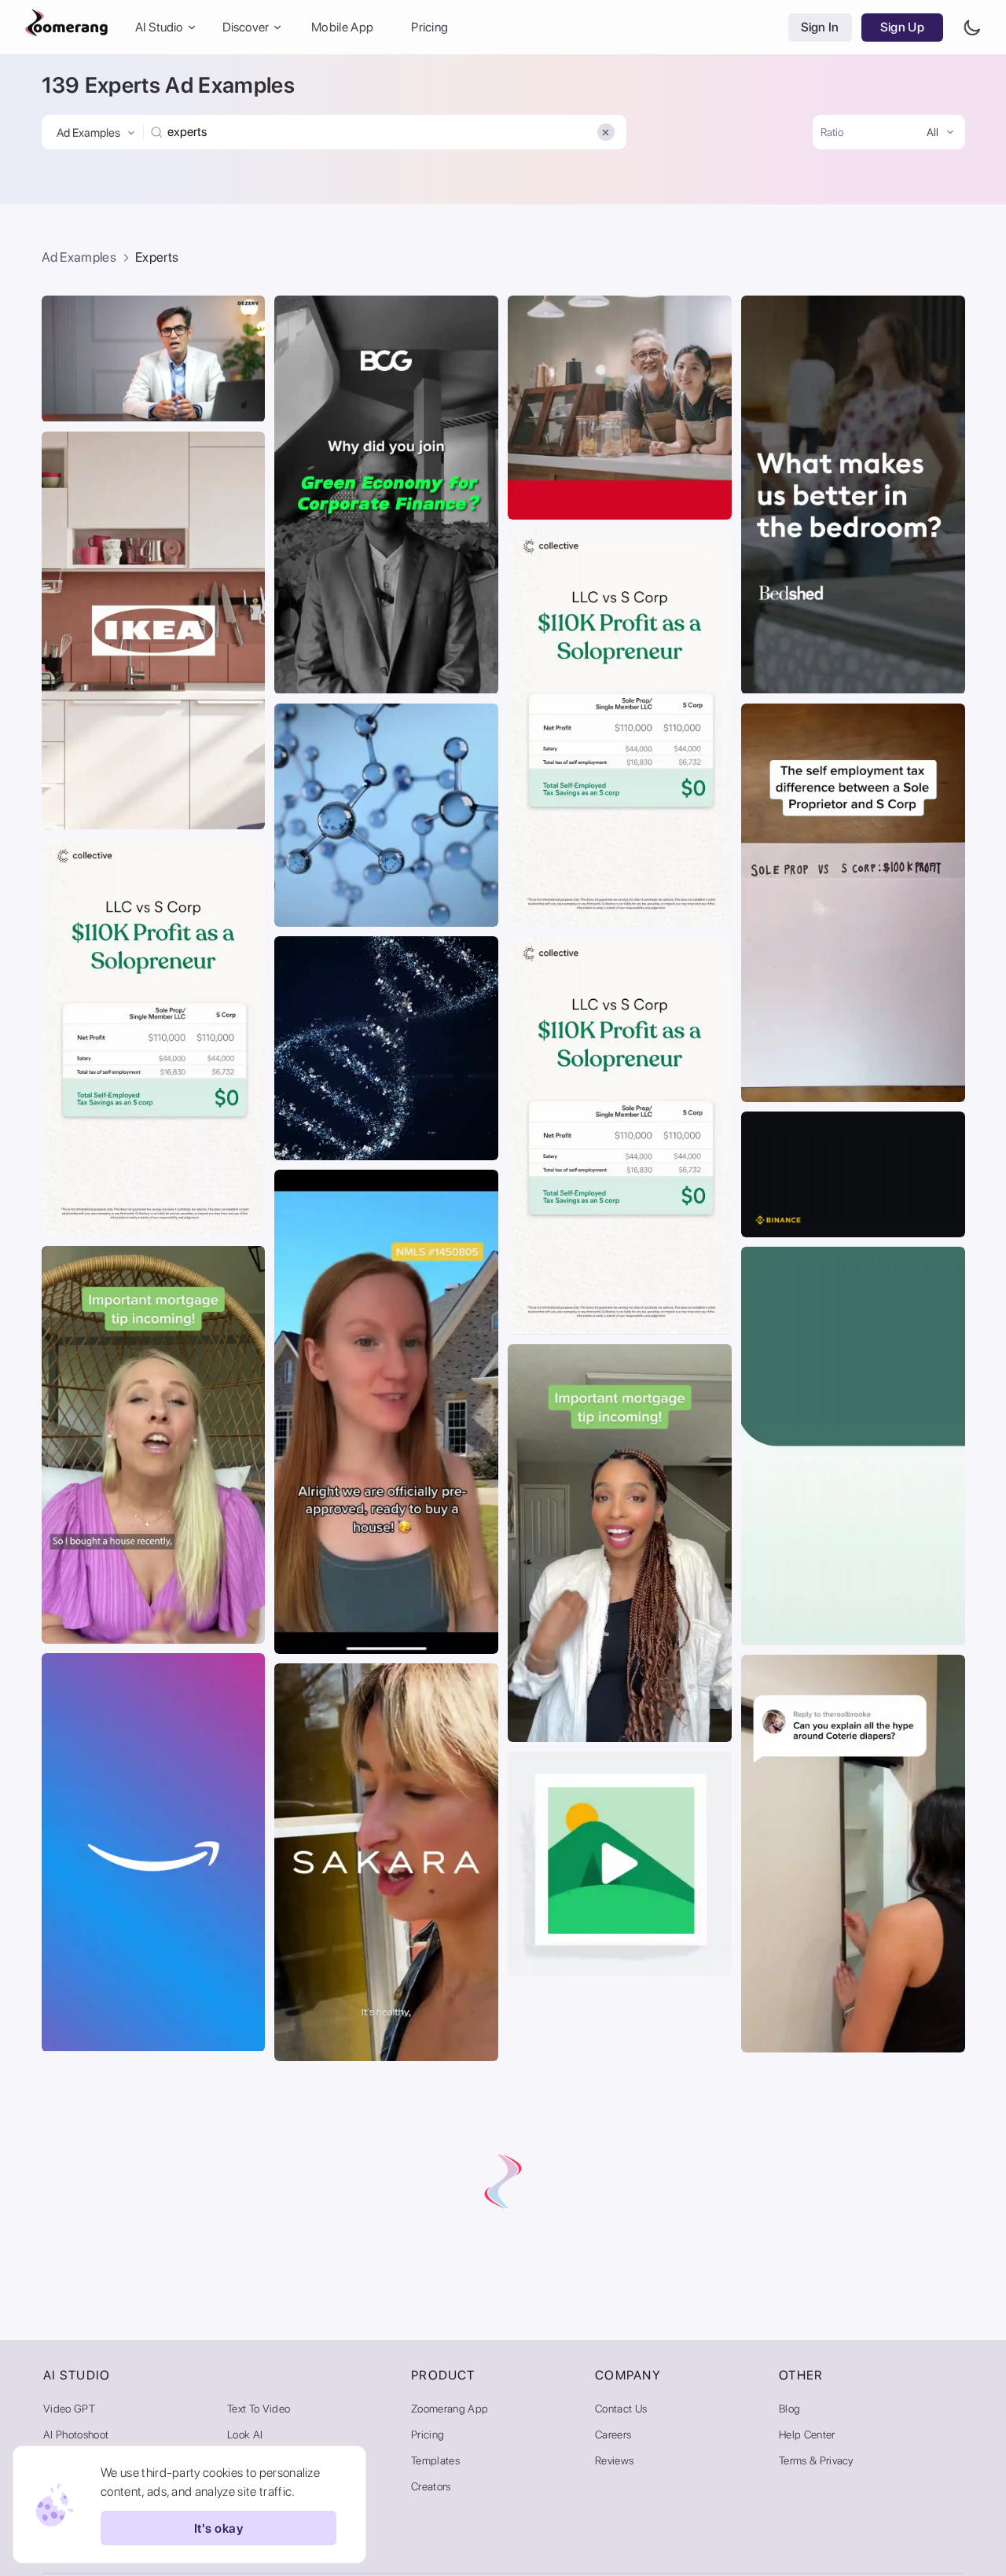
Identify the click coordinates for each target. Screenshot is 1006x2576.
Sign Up (902, 27)
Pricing (430, 27)
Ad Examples (79, 257)
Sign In (820, 27)
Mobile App (342, 27)
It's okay (218, 2528)
